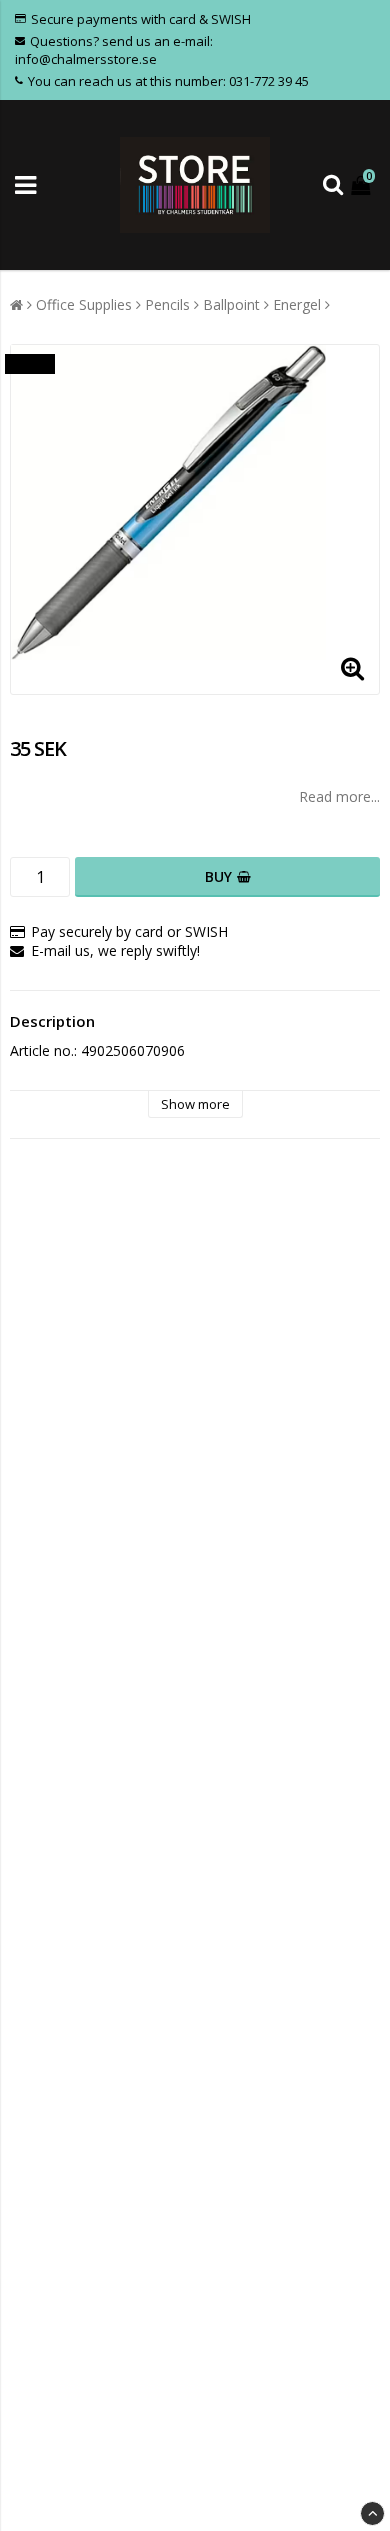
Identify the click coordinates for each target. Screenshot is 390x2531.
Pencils (167, 304)
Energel (297, 304)
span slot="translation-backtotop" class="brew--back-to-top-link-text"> (372, 2513)
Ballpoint (231, 304)
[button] (363, 184)
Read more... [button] (339, 796)
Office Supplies (84, 304)
